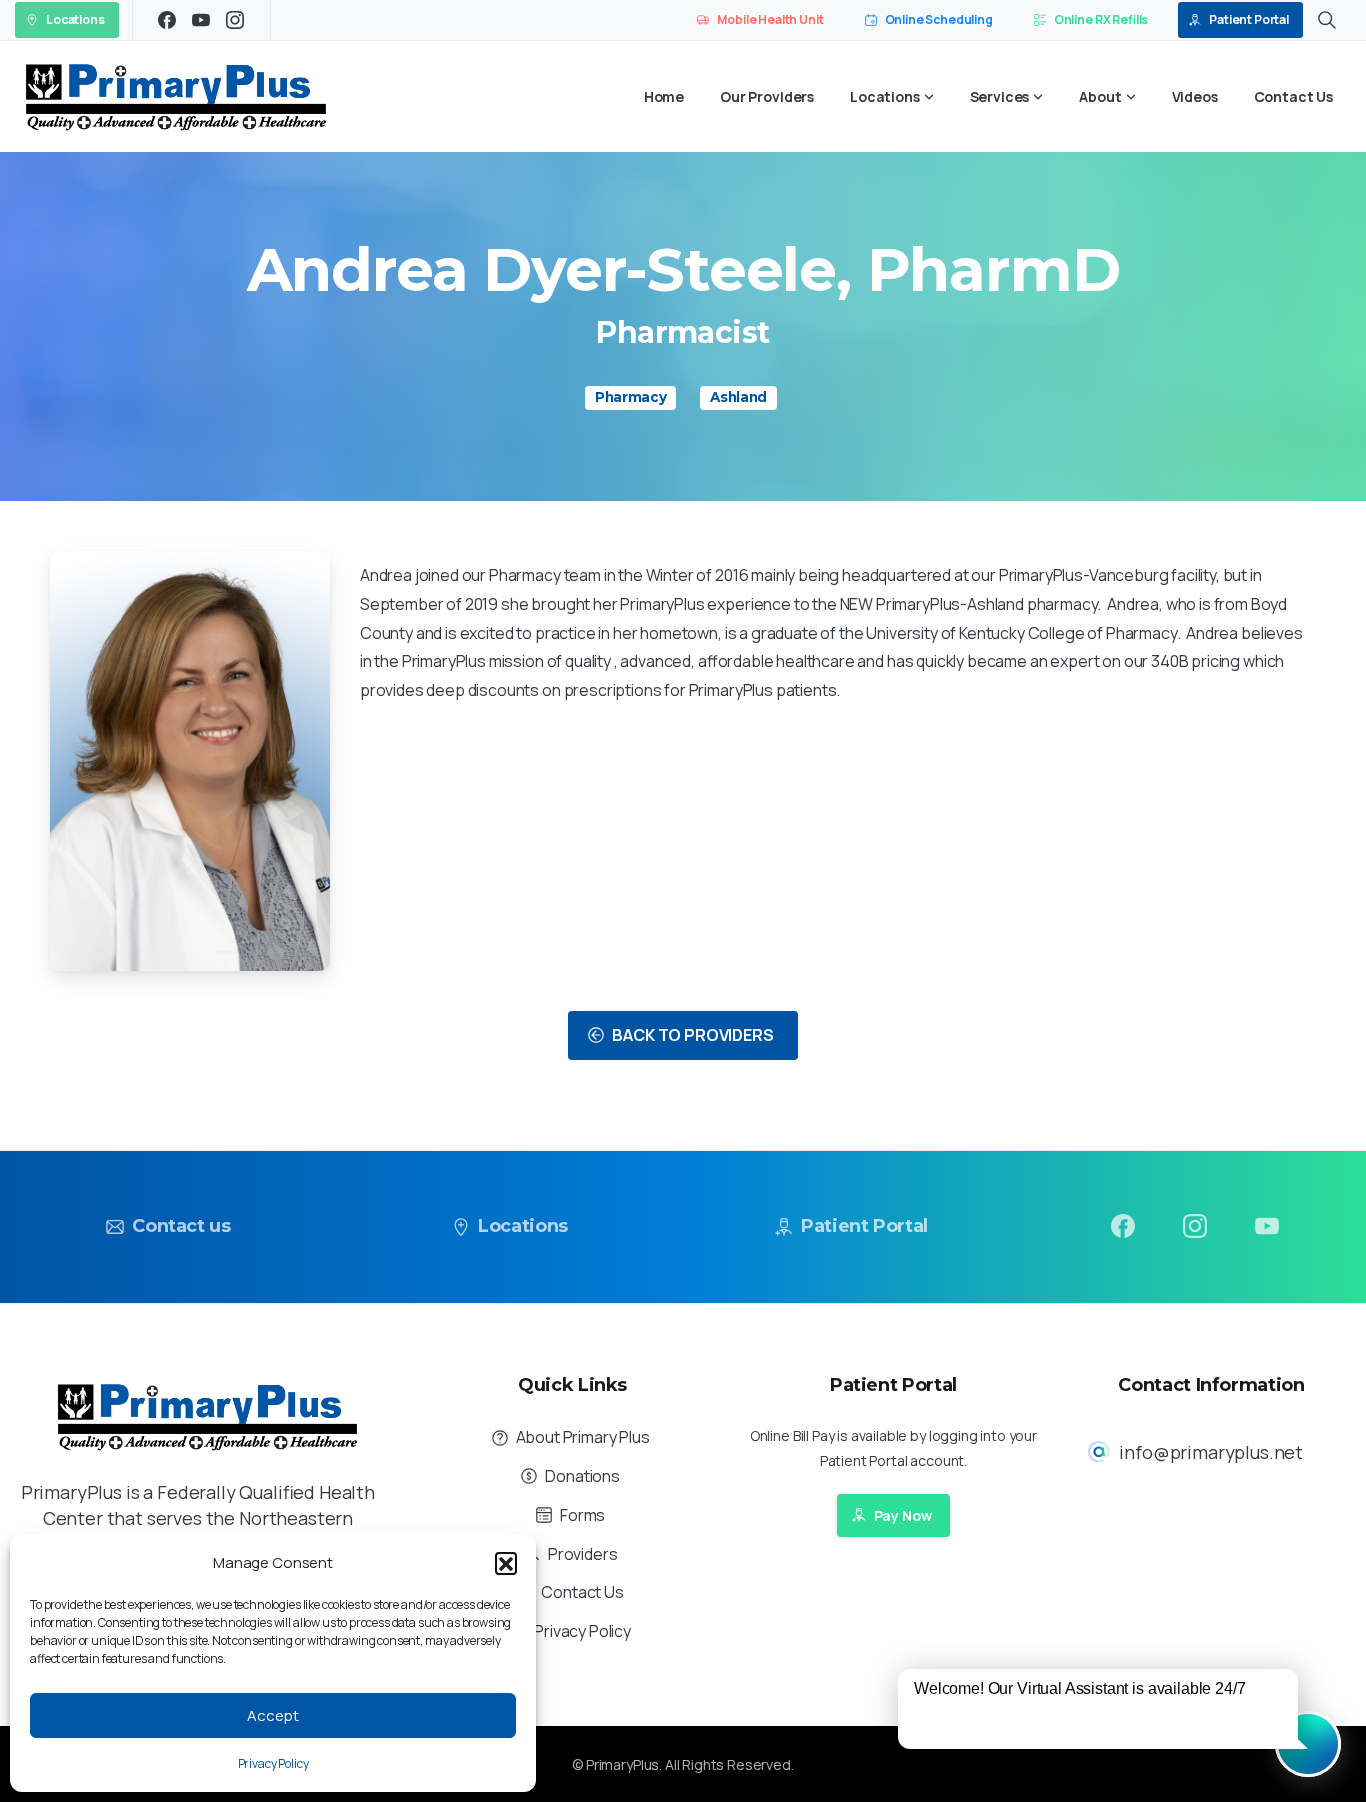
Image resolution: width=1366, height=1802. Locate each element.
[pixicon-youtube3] (1267, 1225)
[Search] (1327, 20)
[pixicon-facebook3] (1123, 1225)
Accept (273, 1715)
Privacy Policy (273, 1763)
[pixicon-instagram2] (1195, 1225)
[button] (506, 1563)
